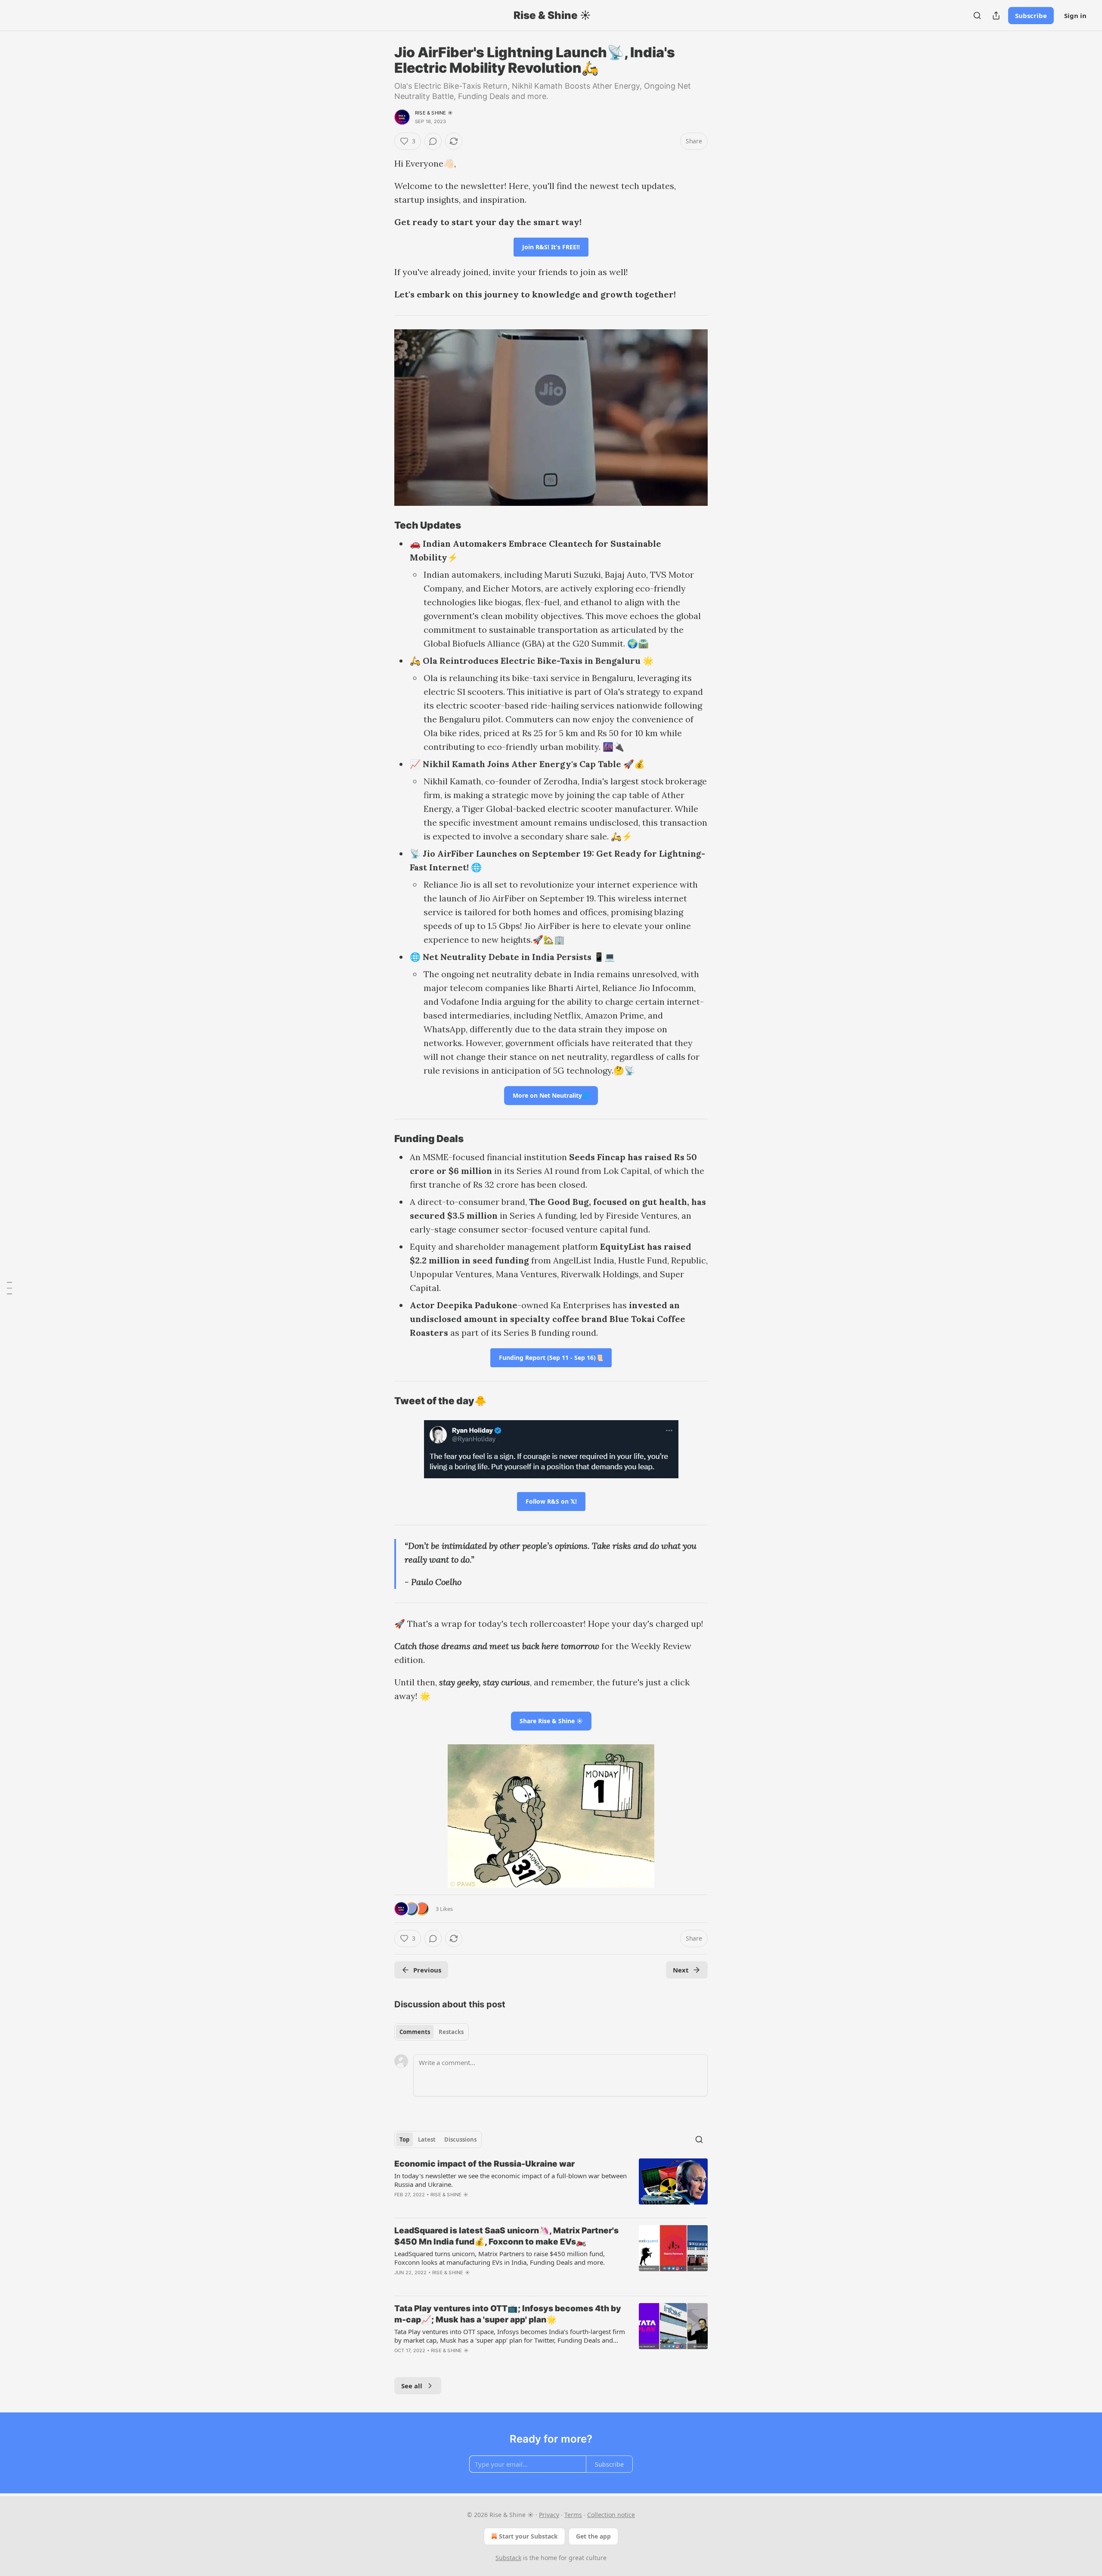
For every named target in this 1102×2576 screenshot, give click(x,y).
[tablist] (432, 2032)
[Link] (382, 525)
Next (681, 1970)
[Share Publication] (996, 15)
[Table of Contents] (9, 1288)
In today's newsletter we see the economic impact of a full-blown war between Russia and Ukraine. (511, 2180)
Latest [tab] (427, 2139)
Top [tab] (404, 2139)
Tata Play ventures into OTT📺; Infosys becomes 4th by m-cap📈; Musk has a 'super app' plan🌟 (508, 2314)
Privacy (549, 2515)
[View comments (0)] (433, 141)
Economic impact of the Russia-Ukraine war (484, 2164)
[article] (551, 2185)
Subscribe (1031, 15)
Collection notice (611, 2515)
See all (412, 2386)
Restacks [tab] (451, 2032)
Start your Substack (528, 2536)
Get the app (593, 2536)
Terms (573, 2515)
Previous (427, 1970)
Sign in (1075, 15)
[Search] (977, 15)
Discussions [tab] (460, 2139)
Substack (508, 2558)
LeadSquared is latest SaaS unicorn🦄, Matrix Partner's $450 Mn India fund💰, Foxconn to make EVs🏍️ (506, 2236)
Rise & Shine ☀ (434, 113)
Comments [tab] (415, 2032)
